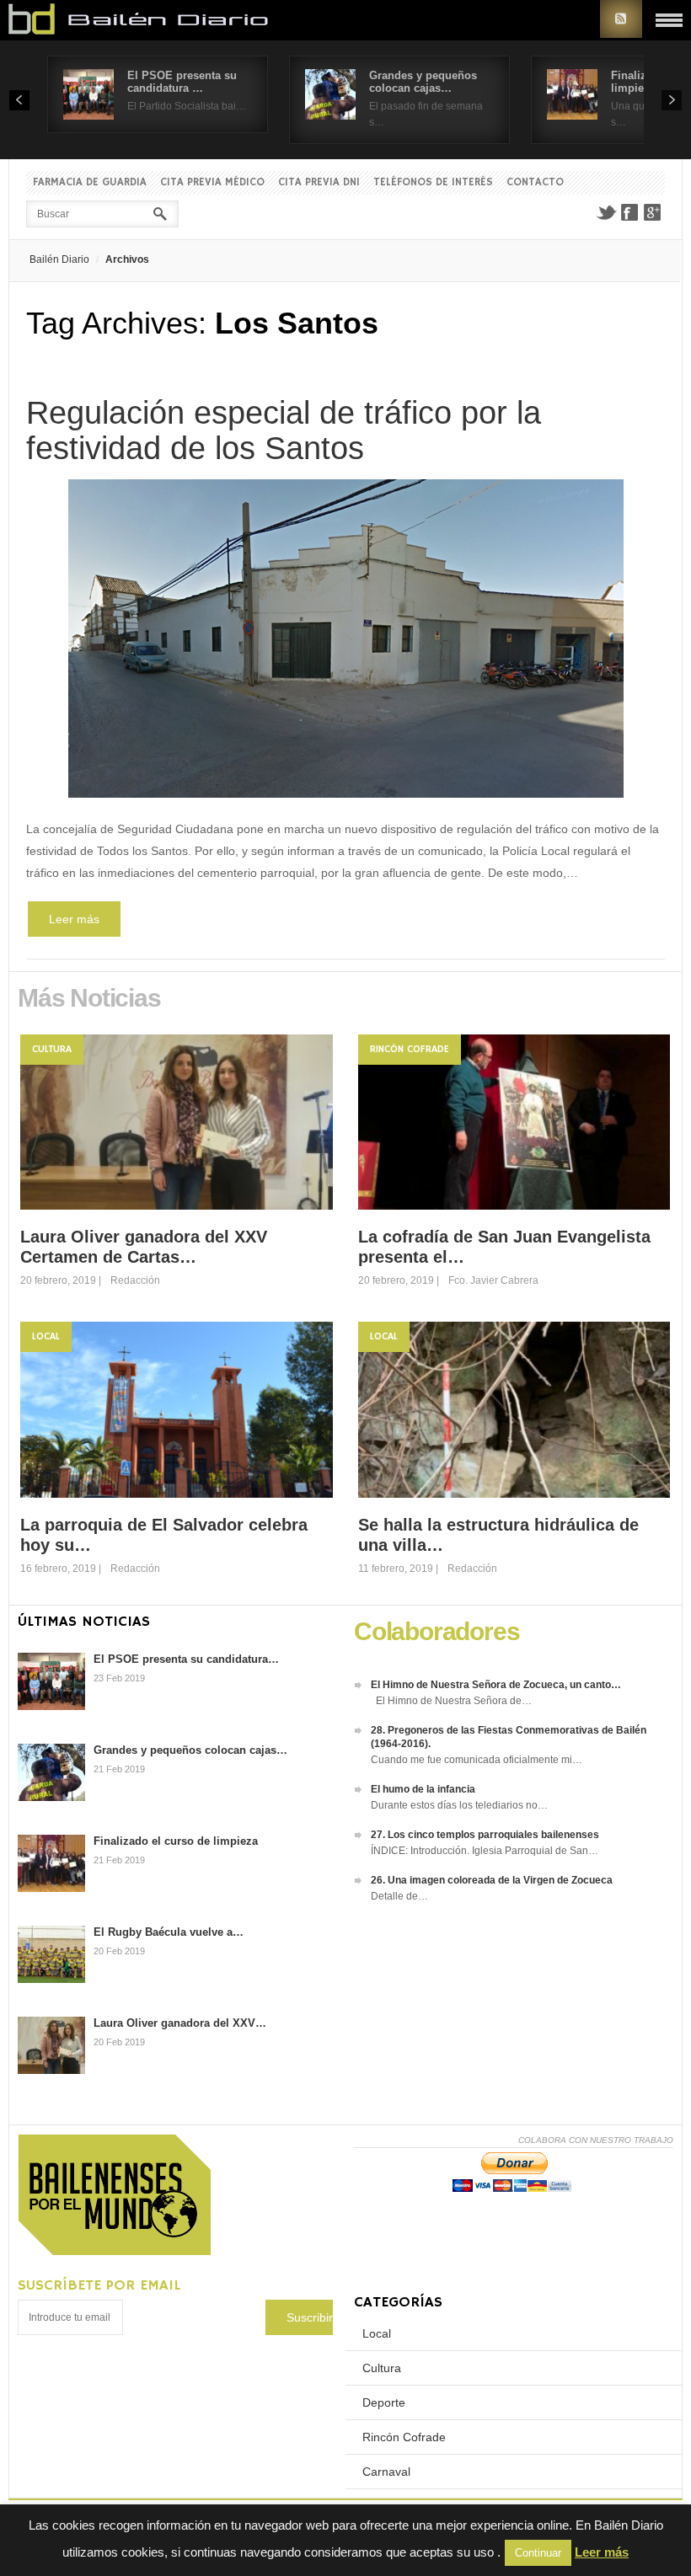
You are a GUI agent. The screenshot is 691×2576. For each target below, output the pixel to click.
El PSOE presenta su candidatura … (182, 82)
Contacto (535, 182)
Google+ (653, 212)
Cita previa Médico (212, 182)
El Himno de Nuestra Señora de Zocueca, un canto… (496, 1685)
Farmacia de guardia (90, 182)
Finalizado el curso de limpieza (176, 1841)
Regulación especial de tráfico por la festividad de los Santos (284, 430)
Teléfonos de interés (433, 182)
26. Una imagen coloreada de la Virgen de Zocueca (492, 1880)
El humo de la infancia (423, 1789)
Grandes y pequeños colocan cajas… (423, 82)
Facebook (629, 212)
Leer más (74, 919)
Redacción (135, 1280)
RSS (621, 19)
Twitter (606, 212)
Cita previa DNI (319, 182)
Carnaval (386, 2472)
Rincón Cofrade (410, 1049)
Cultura (52, 1049)
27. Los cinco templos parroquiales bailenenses (485, 1835)
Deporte (384, 2402)
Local (46, 1336)
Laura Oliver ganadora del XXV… (180, 2023)
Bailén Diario (59, 259)
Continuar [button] (538, 2553)
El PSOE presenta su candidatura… (186, 1659)
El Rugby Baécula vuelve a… (169, 1932)
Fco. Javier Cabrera (493, 1280)
